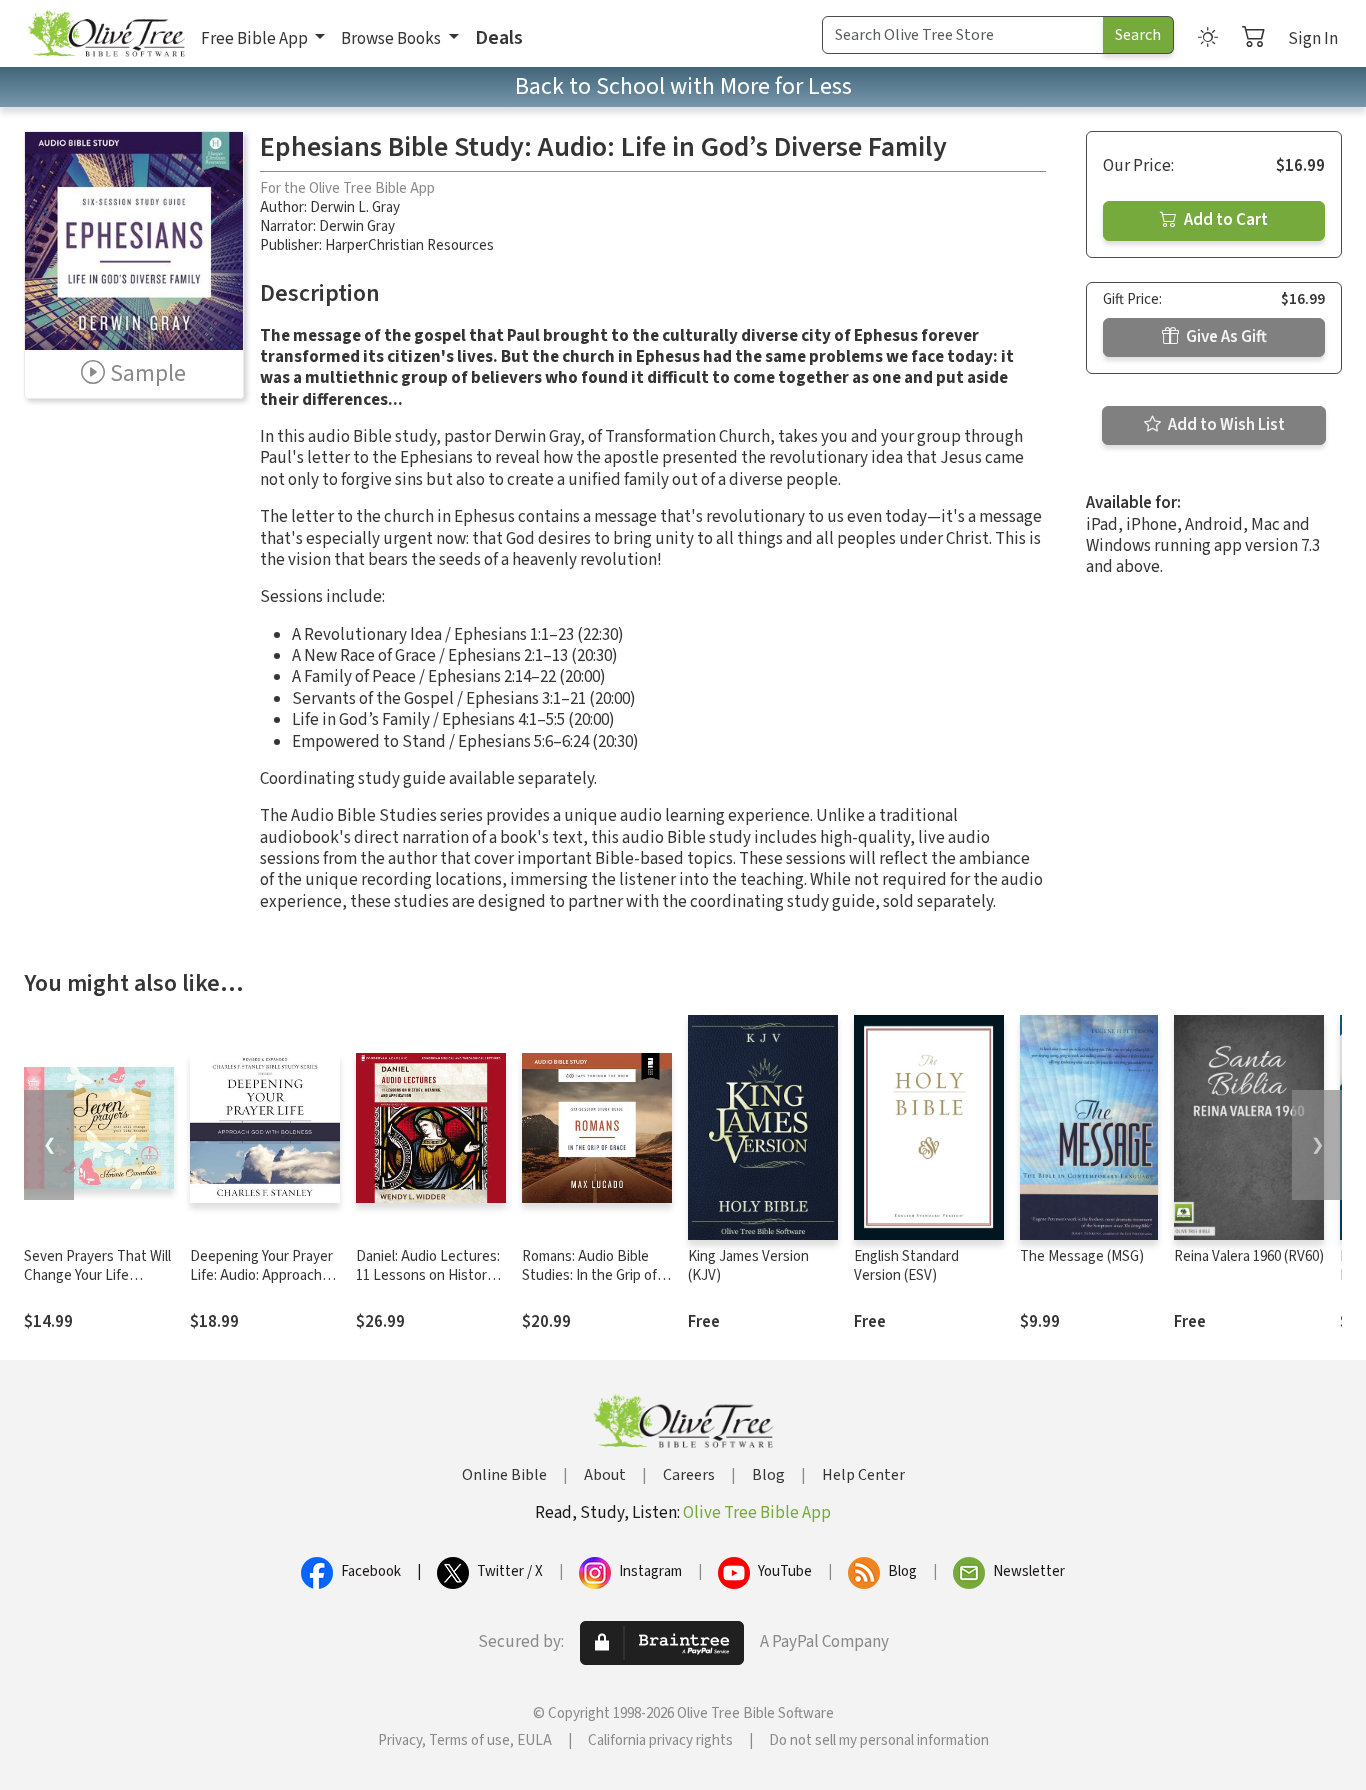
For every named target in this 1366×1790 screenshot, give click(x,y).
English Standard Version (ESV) (906, 1266)
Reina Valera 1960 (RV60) (1249, 1256)
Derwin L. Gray (355, 207)
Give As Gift (1225, 337)
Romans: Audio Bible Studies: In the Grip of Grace (589, 1275)
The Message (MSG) (1082, 1256)
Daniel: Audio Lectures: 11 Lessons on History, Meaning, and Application (428, 1285)
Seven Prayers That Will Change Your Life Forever (97, 1275)
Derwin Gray (357, 226)
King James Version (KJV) (748, 1266)
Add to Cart (1224, 220)
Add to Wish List (1225, 425)
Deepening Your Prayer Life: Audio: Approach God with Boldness (261, 1275)
